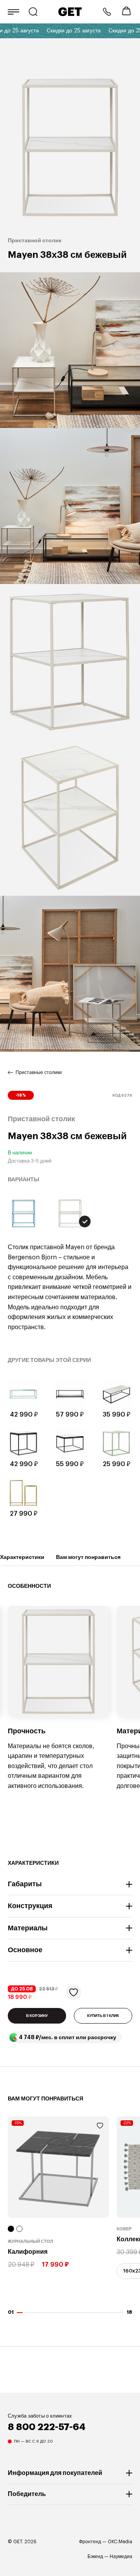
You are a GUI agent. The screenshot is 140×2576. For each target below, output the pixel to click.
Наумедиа (121, 2556)
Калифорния (28, 2252)
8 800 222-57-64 (107, 12)
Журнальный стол (31, 2242)
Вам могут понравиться (88, 1557)
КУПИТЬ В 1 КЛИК (103, 2016)
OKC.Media (120, 2542)
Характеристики (22, 1557)
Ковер (124, 2229)
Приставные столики (39, 1072)
